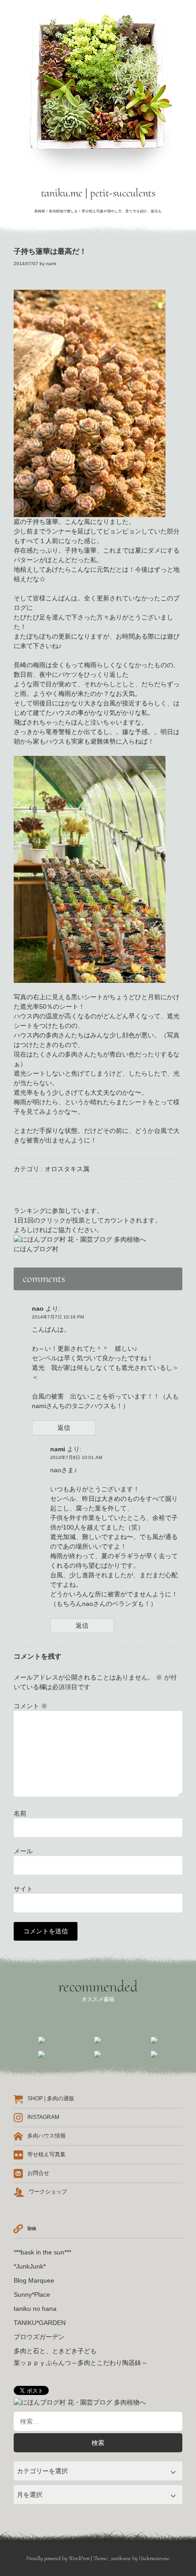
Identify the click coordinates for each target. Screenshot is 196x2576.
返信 (64, 1428)
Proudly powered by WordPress (58, 2558)
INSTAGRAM (43, 2118)
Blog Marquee (34, 2280)
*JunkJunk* (30, 2266)
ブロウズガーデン (39, 2337)
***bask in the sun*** (42, 2252)
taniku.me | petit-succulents (98, 193)
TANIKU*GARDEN (40, 2323)
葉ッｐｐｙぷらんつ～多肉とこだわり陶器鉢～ (81, 2363)
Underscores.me (154, 2558)
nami (51, 264)
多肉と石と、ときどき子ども (55, 2351)
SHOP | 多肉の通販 (51, 2099)
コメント (31, 1706)
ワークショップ (48, 2192)
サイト (23, 1889)
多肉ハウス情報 (46, 2136)
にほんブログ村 (36, 1249)
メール (23, 1851)
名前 (20, 1813)
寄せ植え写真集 (46, 2155)
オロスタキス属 (67, 1169)
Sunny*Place (32, 2294)
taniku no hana (35, 2309)
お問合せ (38, 2173)
